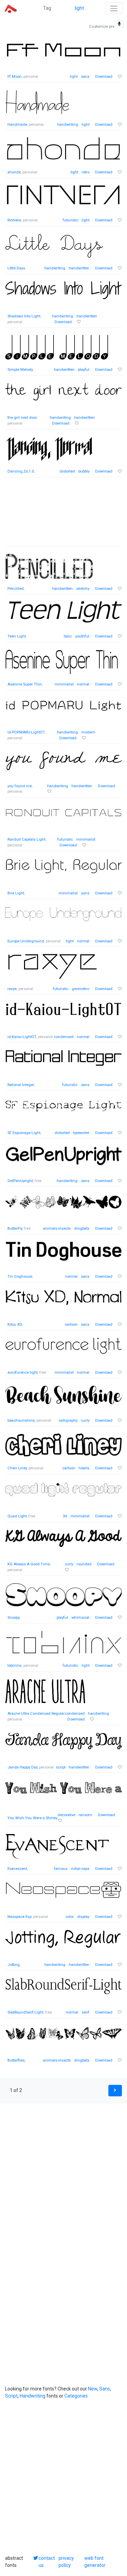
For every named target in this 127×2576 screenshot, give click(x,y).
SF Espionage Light (24, 1133)
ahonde (14, 172)
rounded (84, 1564)
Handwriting (33, 2396)
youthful (82, 636)
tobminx (15, 1666)
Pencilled (16, 589)
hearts (84, 1468)
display (83, 1917)
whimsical (80, 1618)
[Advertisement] (63, 515)
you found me (20, 786)
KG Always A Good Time (29, 1564)
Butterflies (16, 2060)
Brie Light (16, 893)
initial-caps (80, 1869)
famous (61, 1869)
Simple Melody (20, 370)
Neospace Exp (19, 1917)
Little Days (16, 268)
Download (104, 77)
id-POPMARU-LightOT (26, 732)
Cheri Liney (17, 1468)
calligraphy (68, 1421)
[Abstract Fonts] (11, 8)
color (70, 1917)
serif (86, 2012)
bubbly (84, 471)
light (79, 8)
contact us (47, 2562)
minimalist (64, 684)
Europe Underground (26, 941)
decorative (66, 1815)
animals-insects (57, 1229)
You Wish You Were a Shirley (32, 1818)
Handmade (17, 125)
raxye (12, 989)
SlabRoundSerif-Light (25, 2012)
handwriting (68, 125)
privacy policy (66, 2562)
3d (65, 1516)
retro (86, 172)
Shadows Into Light (24, 316)
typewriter (81, 1133)
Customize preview (105, 27)
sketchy (83, 589)
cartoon (71, 1325)
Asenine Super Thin (25, 684)
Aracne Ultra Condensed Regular (36, 1714)
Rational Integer (21, 1085)
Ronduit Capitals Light (26, 839)
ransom (85, 1815)
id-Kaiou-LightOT (22, 1037)
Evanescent (17, 1869)
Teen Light (17, 636)
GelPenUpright (20, 1181)
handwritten (79, 268)
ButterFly (15, 1229)
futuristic (70, 220)
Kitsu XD (15, 1325)
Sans (105, 2389)
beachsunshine (21, 1421)
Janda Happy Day (22, 1767)
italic (68, 636)
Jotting (14, 1965)
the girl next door (22, 418)
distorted (67, 471)
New (93, 2389)
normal (83, 684)
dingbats (82, 1229)
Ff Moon (15, 77)
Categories (76, 2396)
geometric (81, 989)
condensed (64, 1037)
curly (85, 1421)
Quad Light (17, 1516)
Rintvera (14, 220)
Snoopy (13, 1618)
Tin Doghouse (20, 1277)
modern (88, 732)
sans (85, 77)
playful (84, 370)
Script (11, 2396)
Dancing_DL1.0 (21, 471)
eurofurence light (23, 1373)
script (61, 1767)
